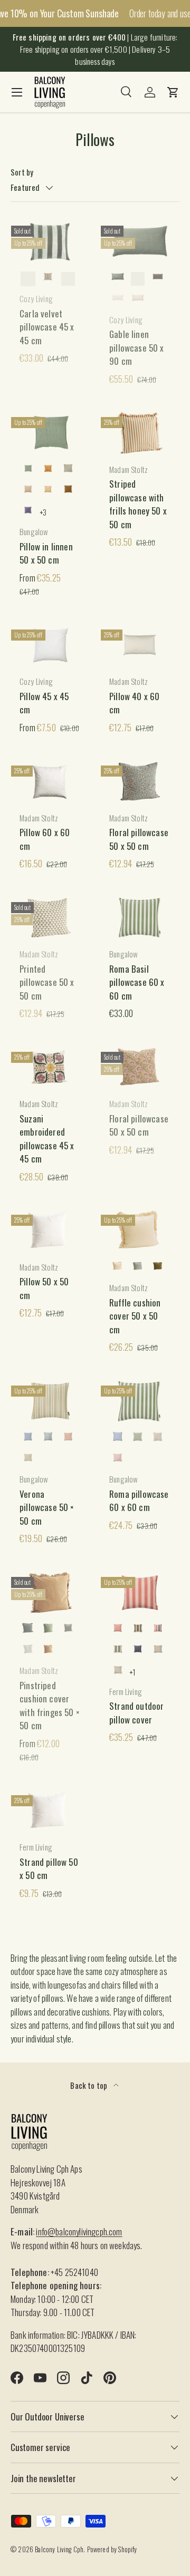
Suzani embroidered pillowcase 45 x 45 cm (47, 1139)
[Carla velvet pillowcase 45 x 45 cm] (50, 241)
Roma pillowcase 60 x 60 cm (139, 1501)
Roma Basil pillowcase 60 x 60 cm (137, 982)
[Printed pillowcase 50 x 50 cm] (50, 918)
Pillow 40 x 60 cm (134, 703)
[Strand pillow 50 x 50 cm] (50, 1811)
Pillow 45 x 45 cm (44, 703)
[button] (173, 92)
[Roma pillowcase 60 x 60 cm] (140, 1401)
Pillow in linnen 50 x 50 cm (46, 553)
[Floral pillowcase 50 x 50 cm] (140, 781)
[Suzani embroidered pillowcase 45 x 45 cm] (50, 1068)
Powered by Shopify (112, 2549)
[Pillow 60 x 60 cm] (50, 781)
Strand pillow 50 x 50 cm (49, 1869)
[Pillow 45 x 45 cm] (50, 645)
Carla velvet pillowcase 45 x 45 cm (47, 327)
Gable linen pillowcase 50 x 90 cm (137, 347)
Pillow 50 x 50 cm (44, 1288)
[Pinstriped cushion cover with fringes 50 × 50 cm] (50, 1593)
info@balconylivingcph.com (79, 2231)
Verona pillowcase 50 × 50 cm (47, 1507)
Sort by (22, 172)
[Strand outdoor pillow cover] (140, 1593)
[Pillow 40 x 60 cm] (140, 645)
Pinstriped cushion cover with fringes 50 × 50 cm (50, 1706)
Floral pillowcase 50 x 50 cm (139, 839)
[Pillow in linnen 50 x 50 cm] (50, 433)
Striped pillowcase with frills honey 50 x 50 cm (138, 504)
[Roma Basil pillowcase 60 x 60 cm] (140, 918)
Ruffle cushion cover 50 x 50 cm (135, 1316)
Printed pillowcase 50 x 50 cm (47, 982)
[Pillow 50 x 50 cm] (50, 1231)
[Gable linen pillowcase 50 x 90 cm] (140, 241)
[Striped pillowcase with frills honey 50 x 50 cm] (140, 433)
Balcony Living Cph (59, 2549)
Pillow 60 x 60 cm (45, 839)
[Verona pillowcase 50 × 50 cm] (50, 1401)
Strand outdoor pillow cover (136, 1713)
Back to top (89, 2085)
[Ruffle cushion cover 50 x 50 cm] (140, 1231)
